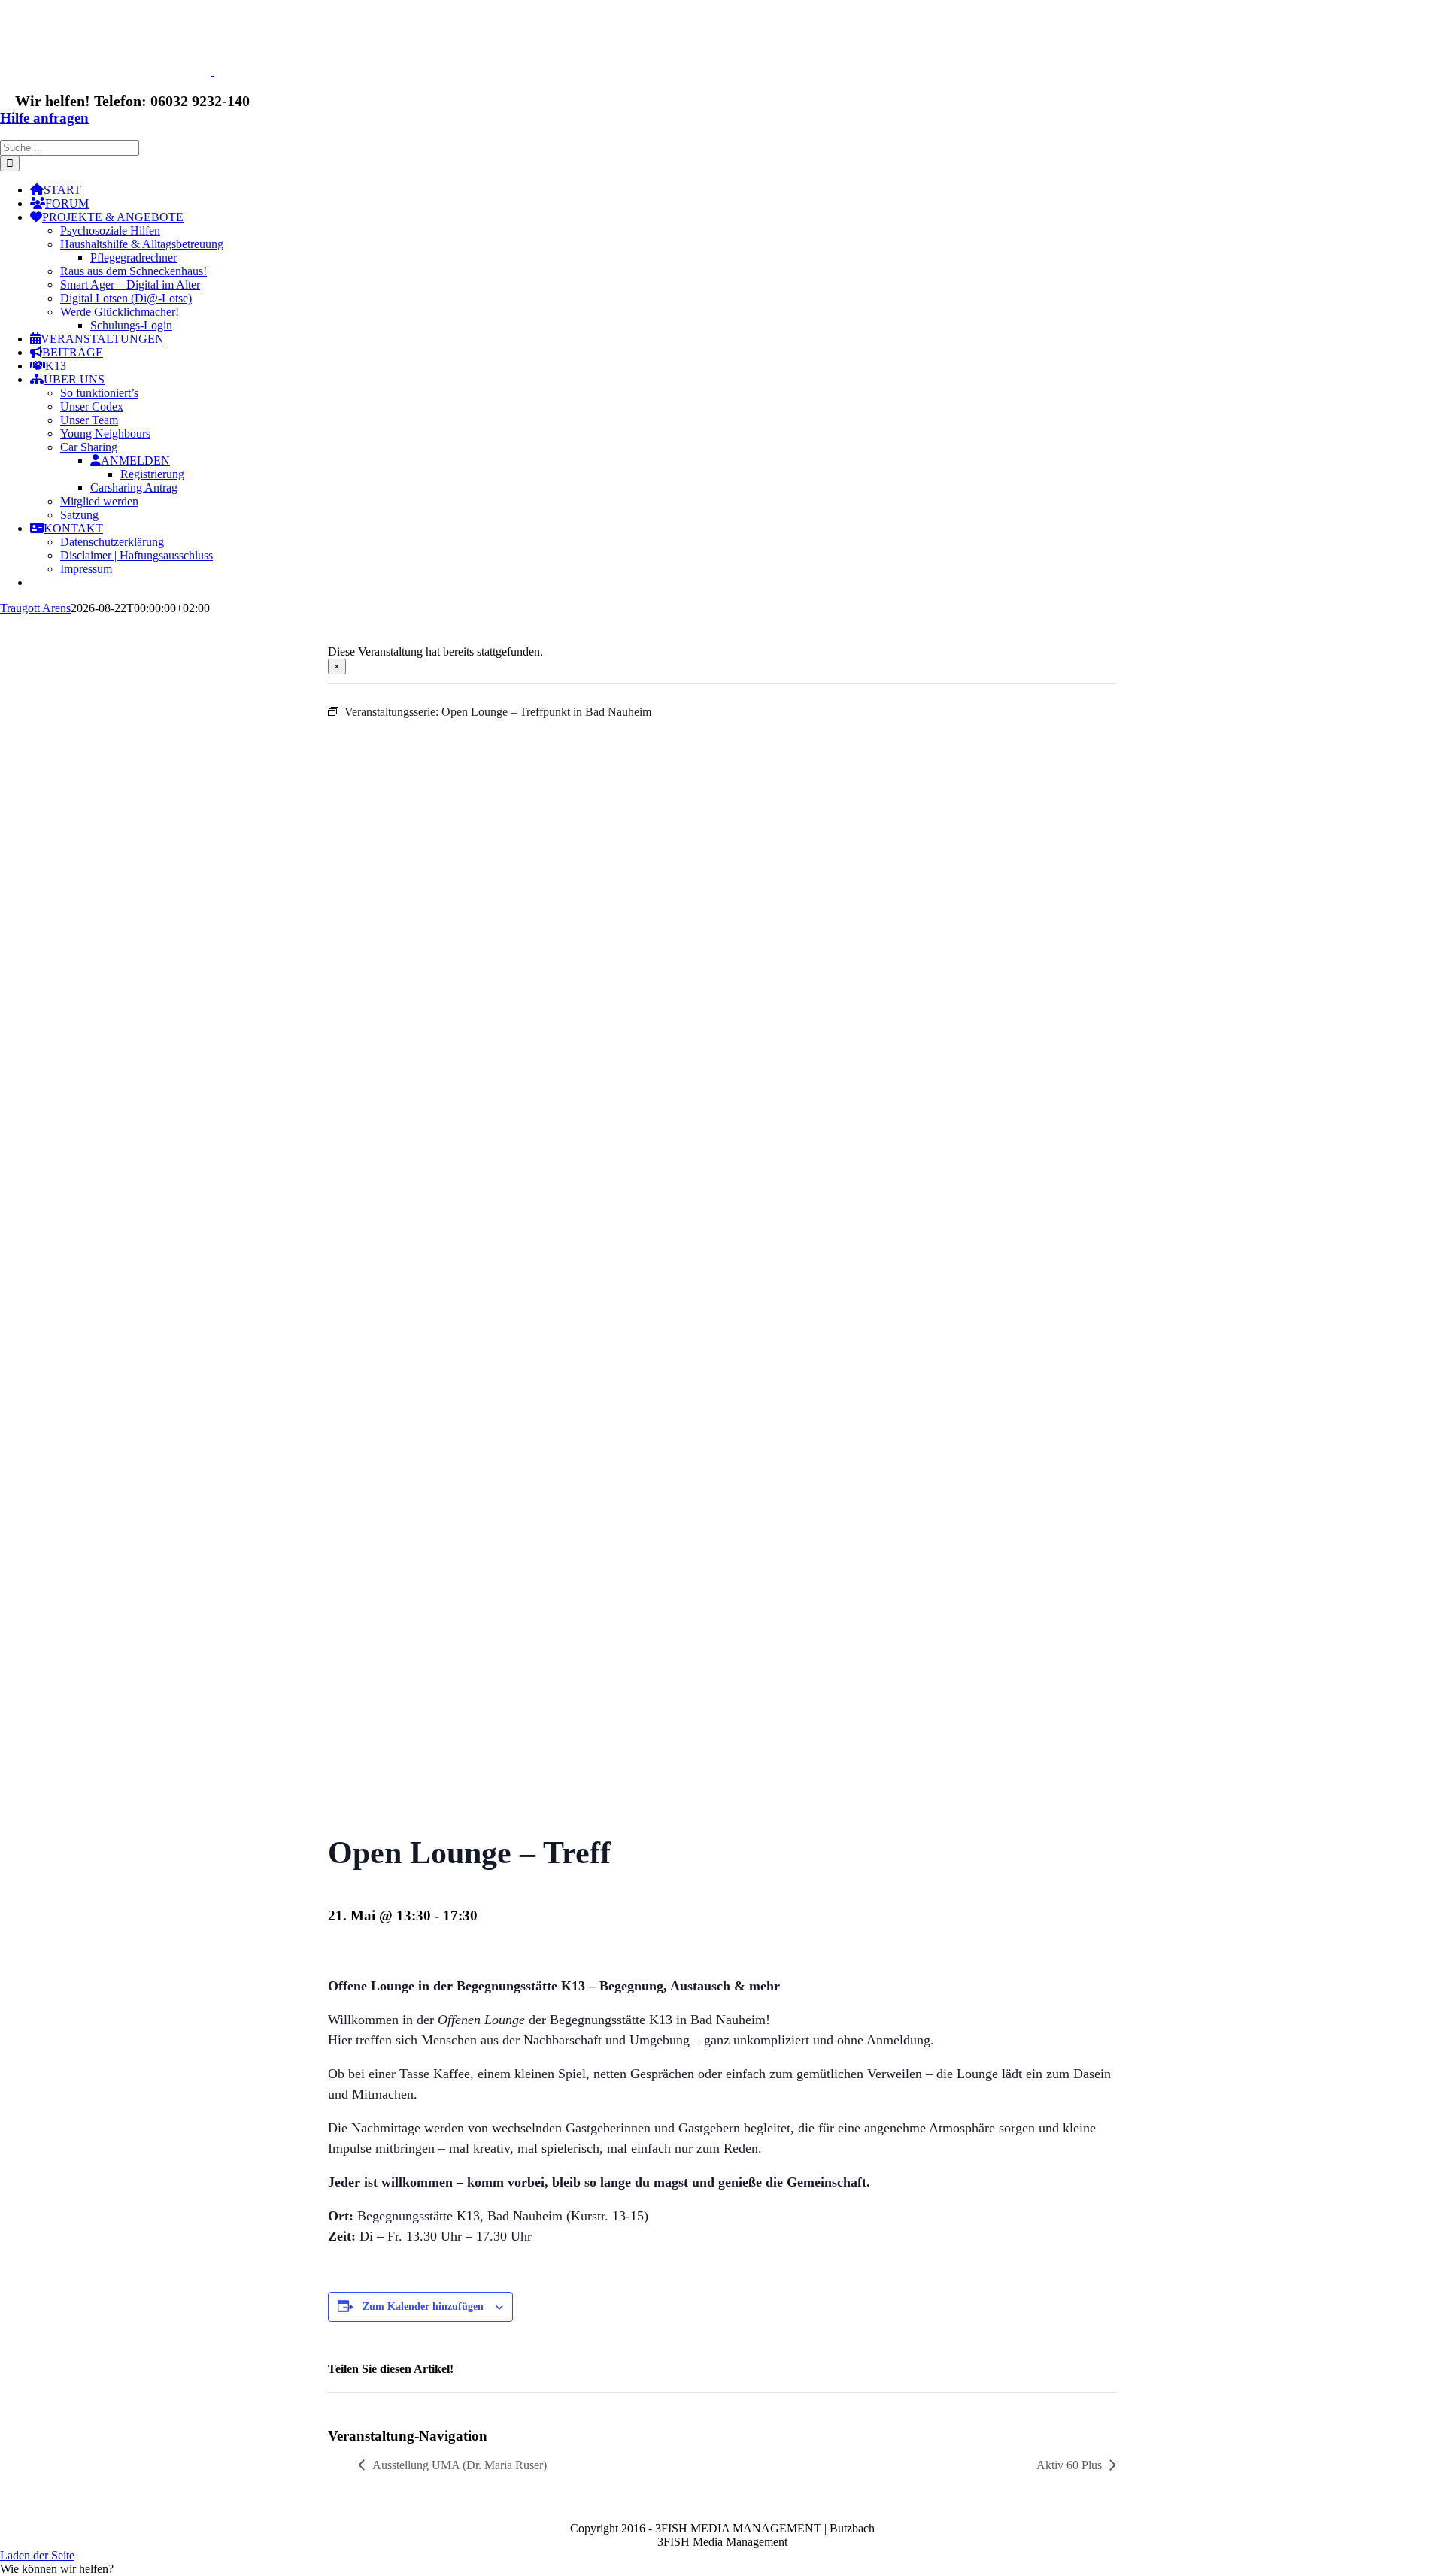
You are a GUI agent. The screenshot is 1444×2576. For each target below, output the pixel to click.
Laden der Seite (37, 2555)
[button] (57, 2569)
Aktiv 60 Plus (1069, 2465)
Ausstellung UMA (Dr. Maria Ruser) (460, 2465)
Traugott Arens (35, 608)
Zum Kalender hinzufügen (423, 2306)
